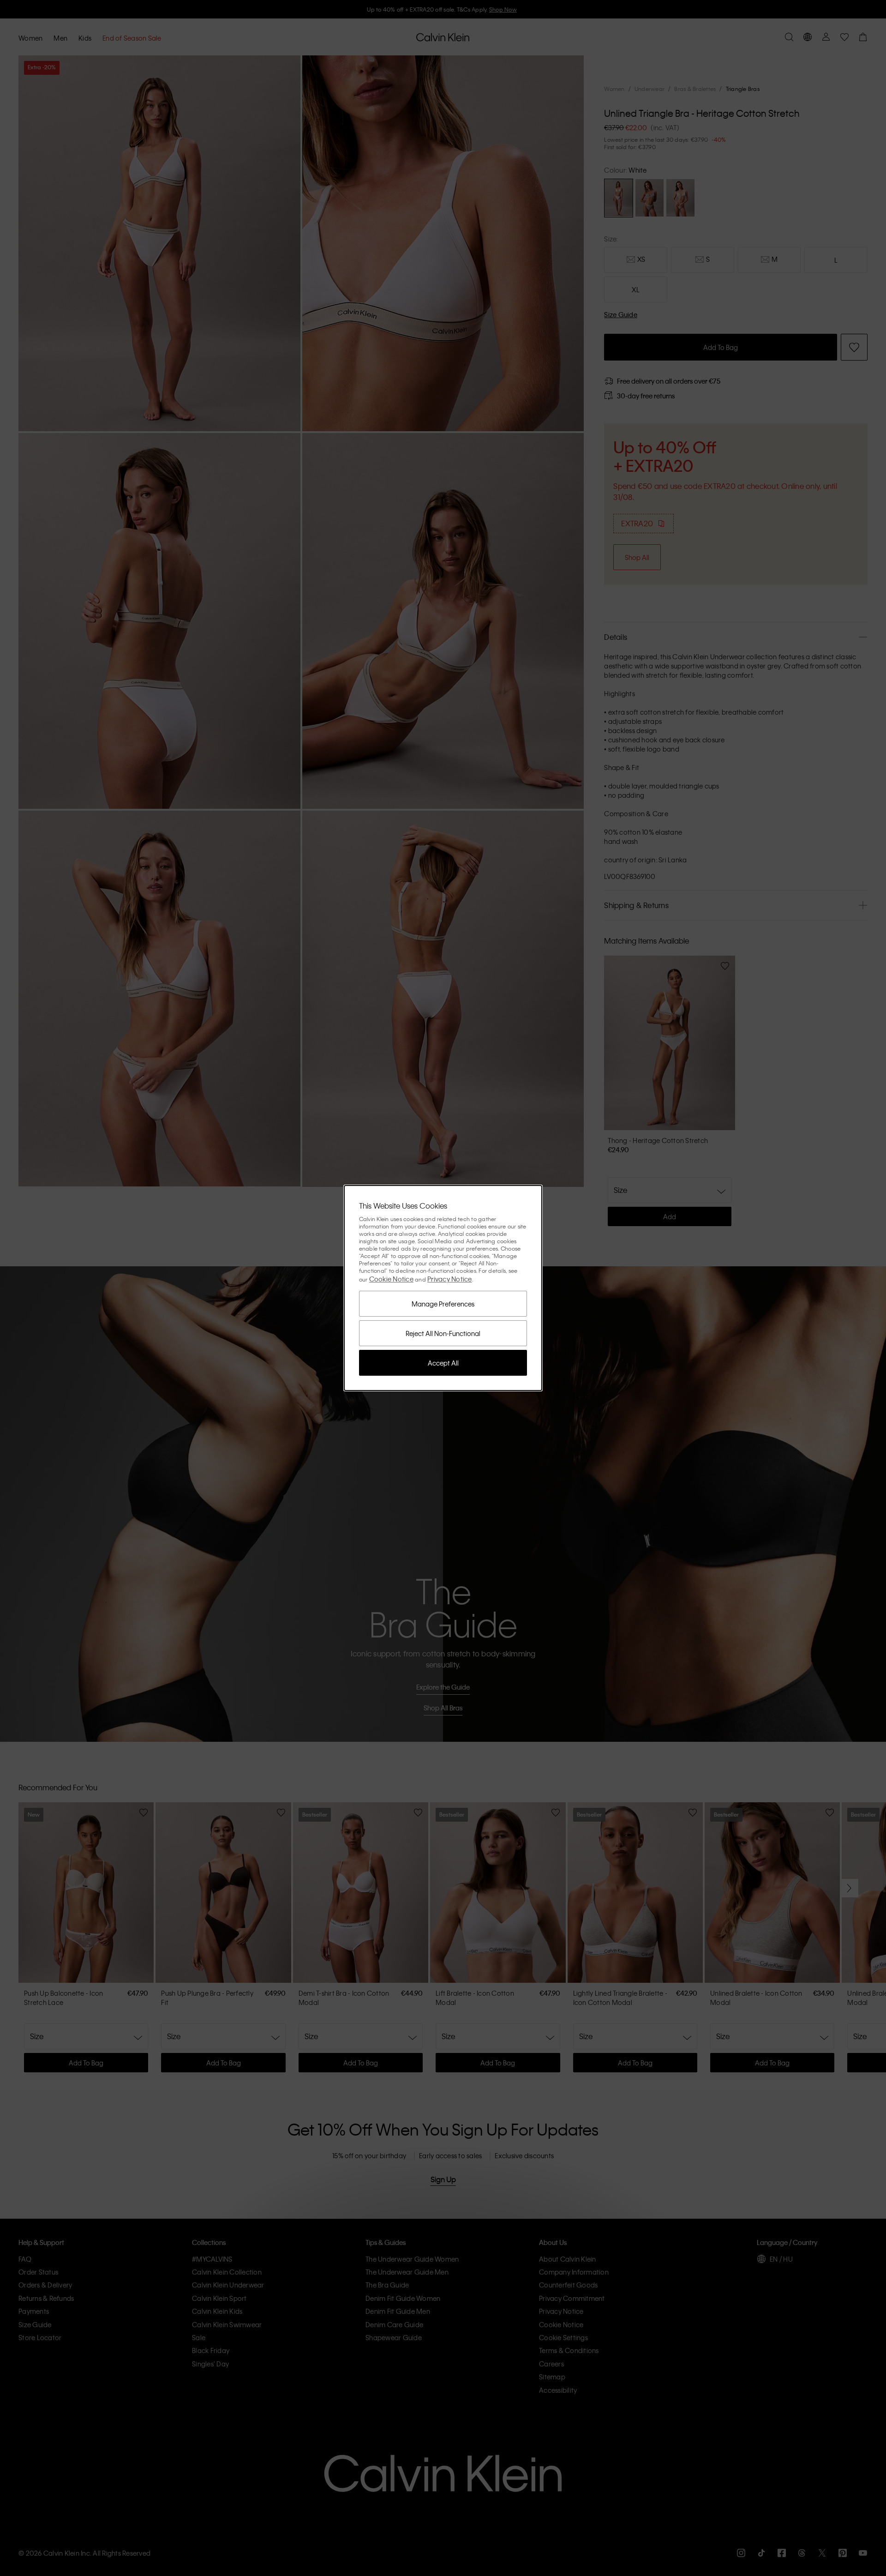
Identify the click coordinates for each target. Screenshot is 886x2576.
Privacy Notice (450, 1279)
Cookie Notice (391, 1279)
